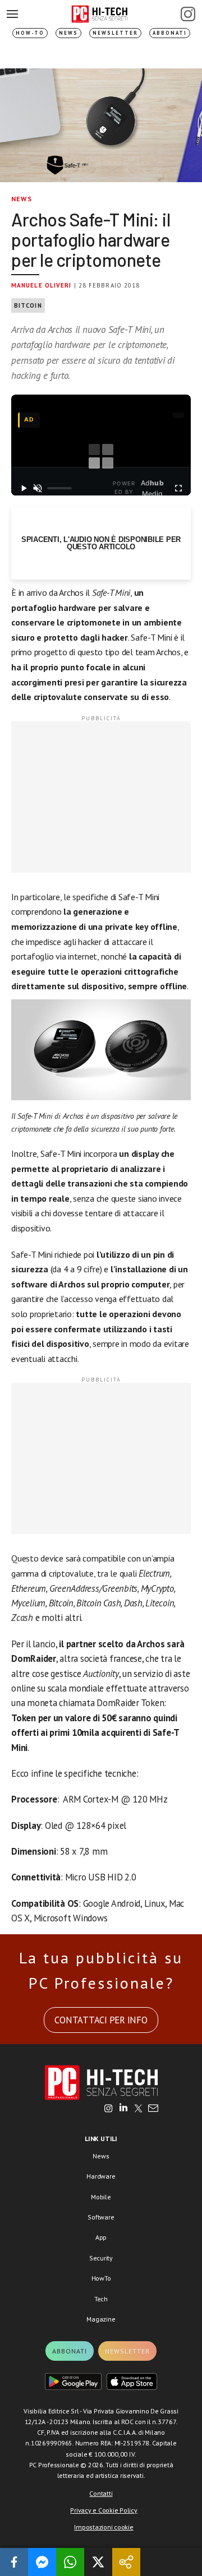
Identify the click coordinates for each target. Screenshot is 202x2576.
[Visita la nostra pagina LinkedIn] (123, 2109)
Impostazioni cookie (104, 2527)
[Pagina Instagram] (188, 14)
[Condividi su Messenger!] (42, 2562)
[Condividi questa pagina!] (126, 2562)
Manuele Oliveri (42, 285)
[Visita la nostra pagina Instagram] (109, 2109)
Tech (101, 2299)
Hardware (101, 2176)
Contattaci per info (101, 2020)
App (101, 2237)
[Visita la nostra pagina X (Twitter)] (138, 2109)
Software (101, 2217)
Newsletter (115, 33)
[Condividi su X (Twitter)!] (98, 2562)
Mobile (101, 2197)
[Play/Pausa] (24, 488)
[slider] (59, 488)
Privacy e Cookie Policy (104, 2510)
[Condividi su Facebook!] (14, 2562)
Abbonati (170, 33)
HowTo (101, 2278)
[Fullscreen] (178, 488)
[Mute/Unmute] (38, 488)
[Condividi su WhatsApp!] (70, 2562)
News (68, 33)
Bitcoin (28, 305)
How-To (30, 33)
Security (101, 2258)
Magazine (101, 2319)
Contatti (101, 2493)
